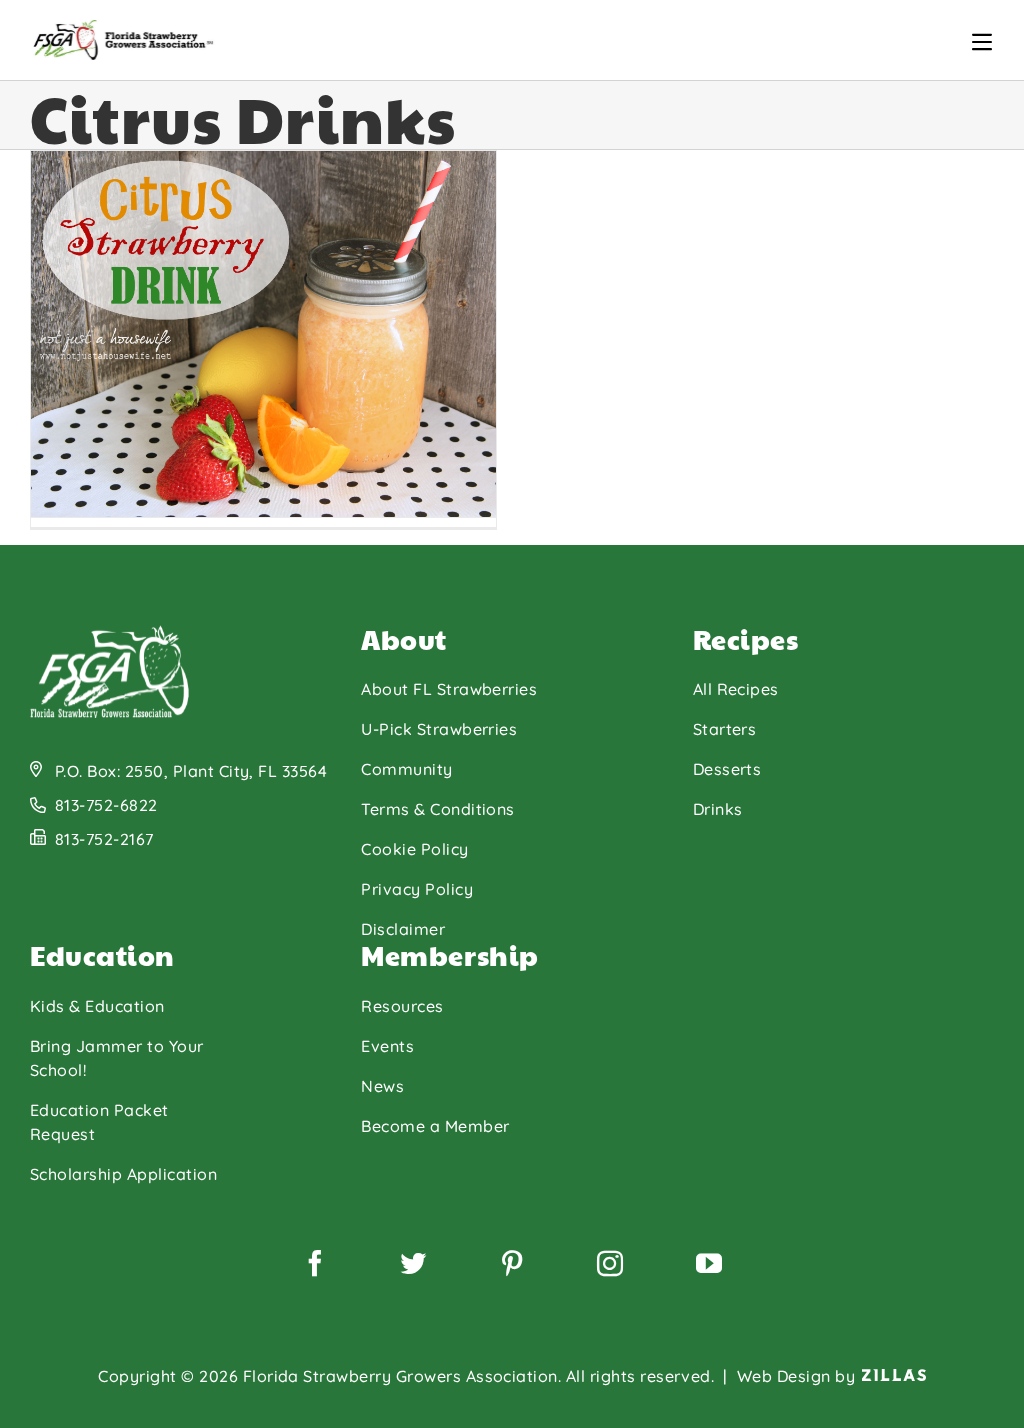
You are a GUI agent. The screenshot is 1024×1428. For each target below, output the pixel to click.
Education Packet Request (99, 1122)
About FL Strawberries (449, 689)
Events (387, 1046)
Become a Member (435, 1126)
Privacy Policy (417, 889)
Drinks (718, 809)
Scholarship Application (123, 1174)
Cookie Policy (414, 849)
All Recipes (736, 689)
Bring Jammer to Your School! (117, 1058)
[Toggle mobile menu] (982, 42)
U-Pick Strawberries (439, 729)
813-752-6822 (106, 805)
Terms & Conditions (438, 809)
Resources (402, 1006)
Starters (725, 729)
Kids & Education (97, 1006)
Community (406, 769)
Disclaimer (403, 929)
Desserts (727, 769)
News (382, 1086)
